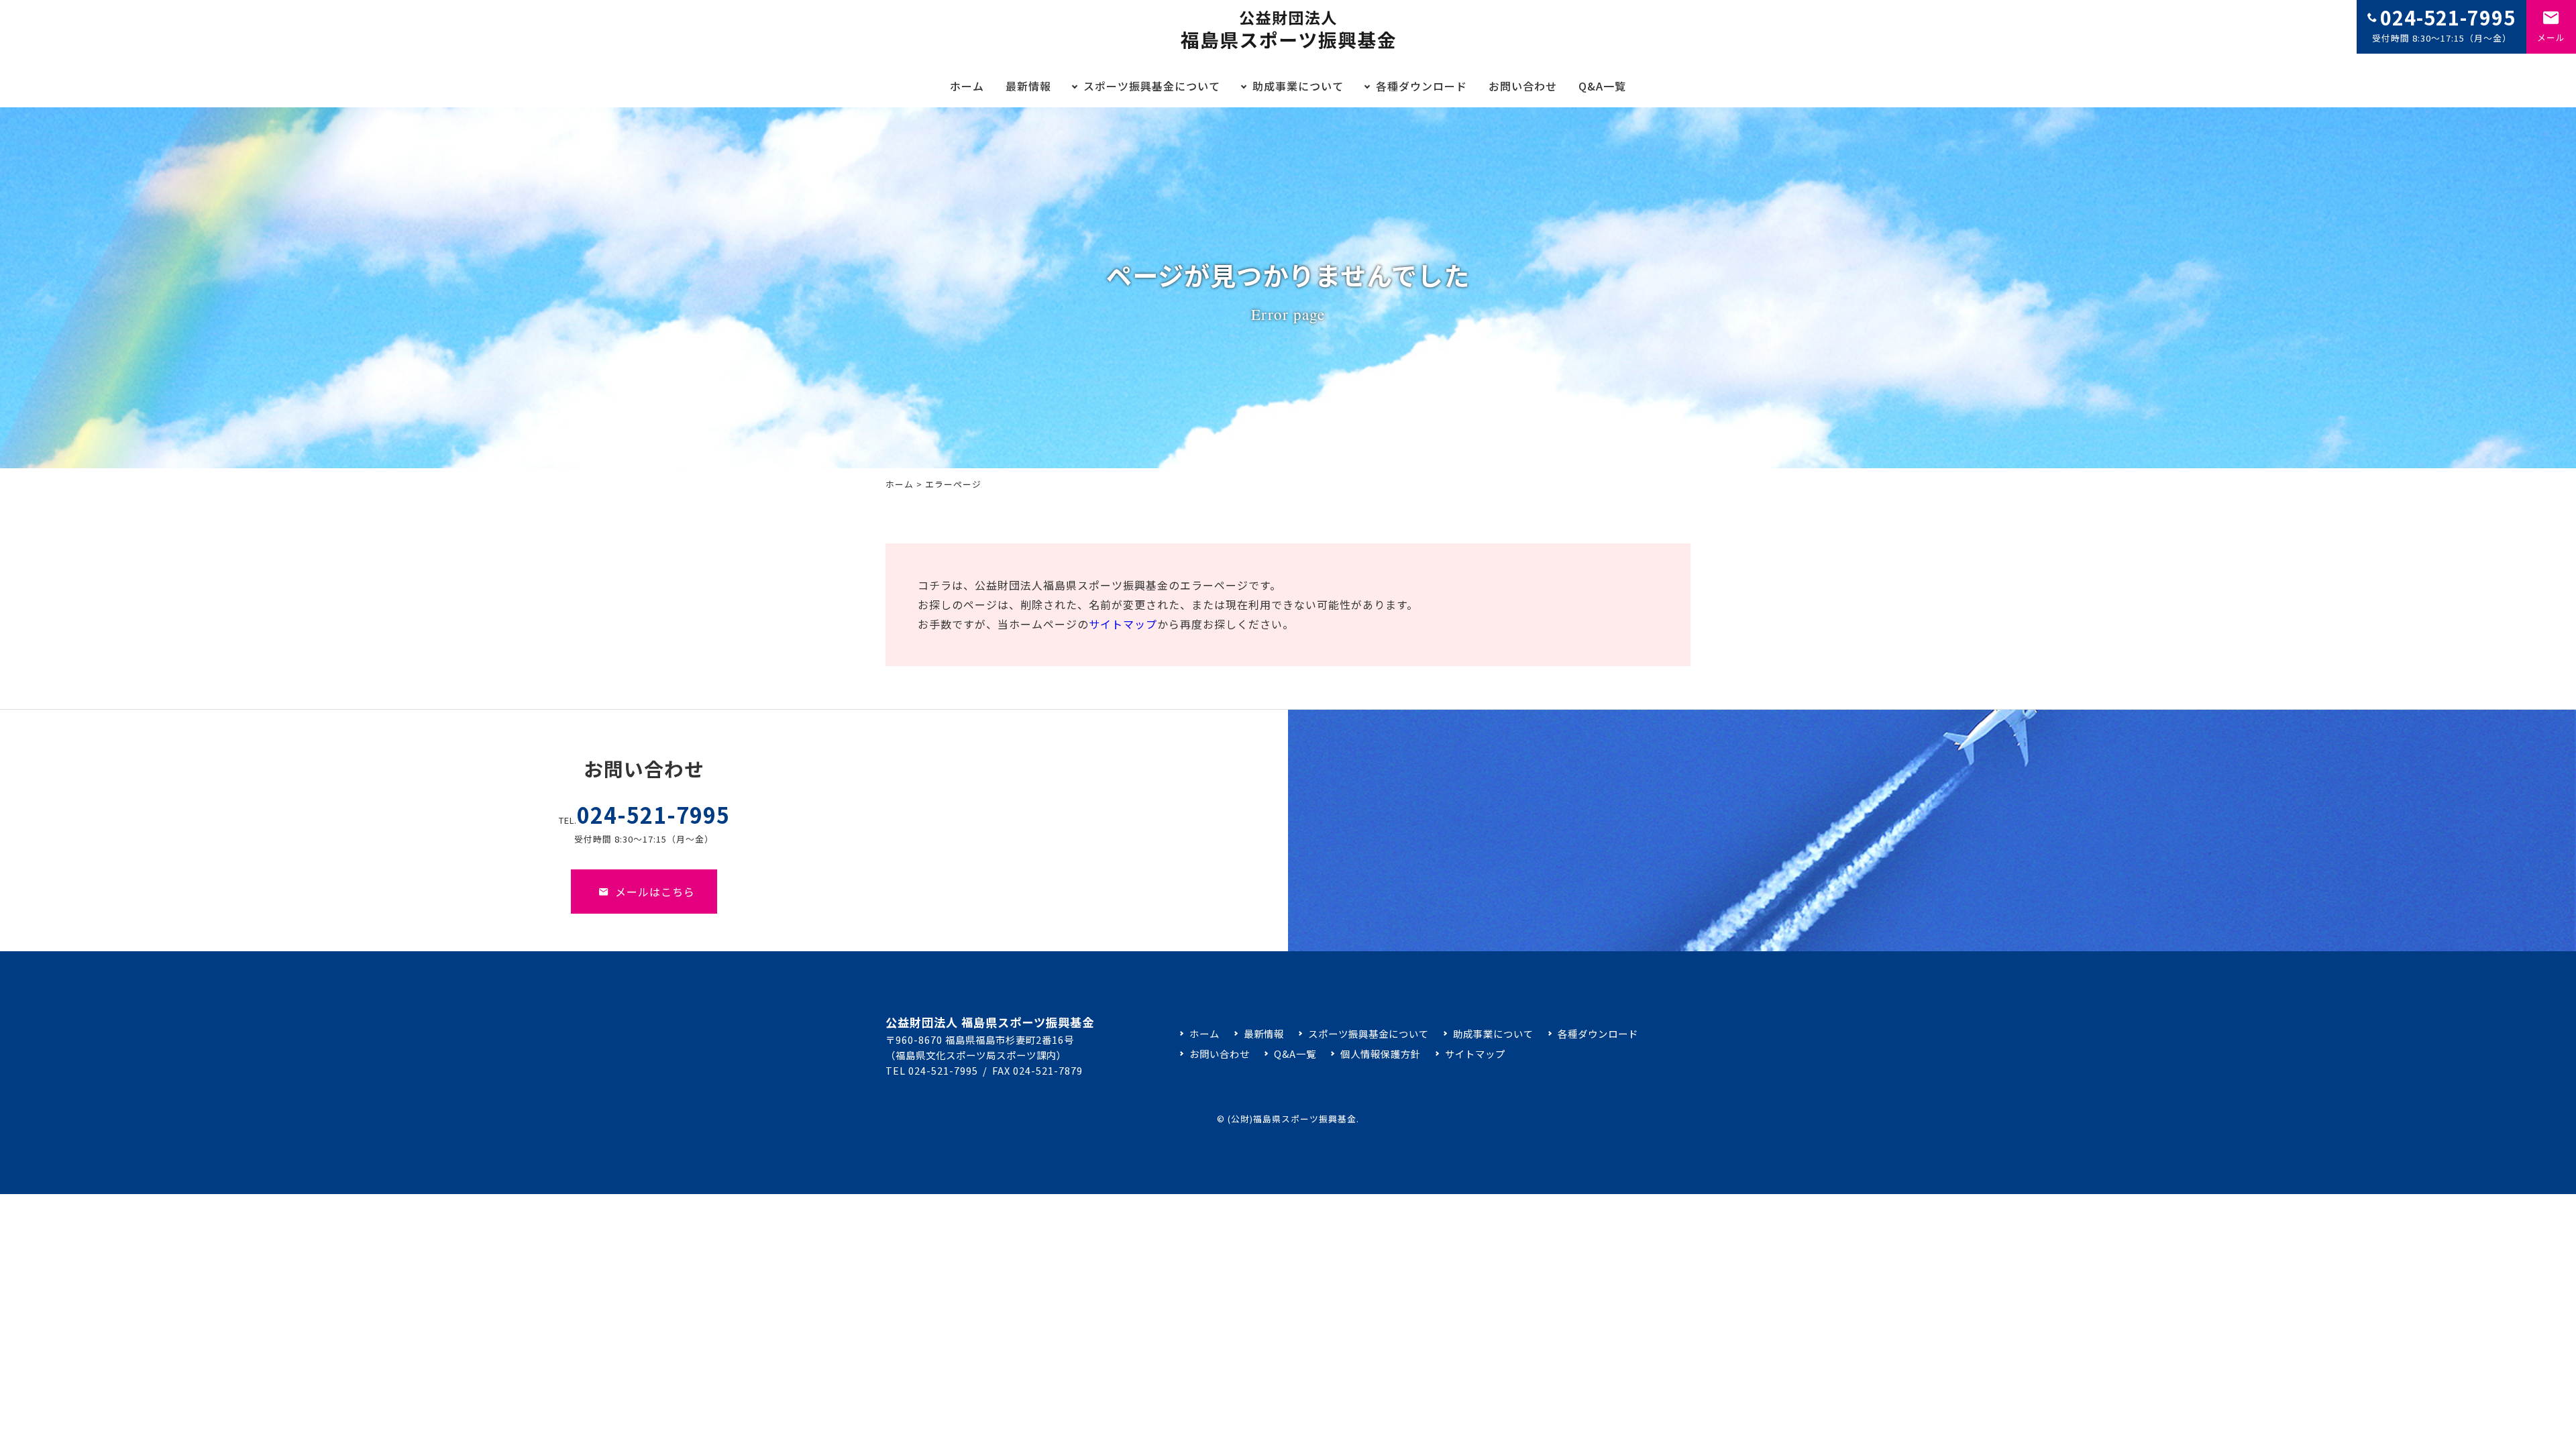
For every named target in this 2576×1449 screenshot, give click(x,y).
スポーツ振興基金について (1152, 86)
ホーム (967, 86)
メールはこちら (655, 892)
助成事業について (1298, 86)
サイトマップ (1123, 624)
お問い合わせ (1523, 86)
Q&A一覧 (1602, 86)
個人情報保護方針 (1380, 1054)
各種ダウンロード (1421, 86)
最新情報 (1028, 86)
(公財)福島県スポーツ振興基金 (1292, 1119)
